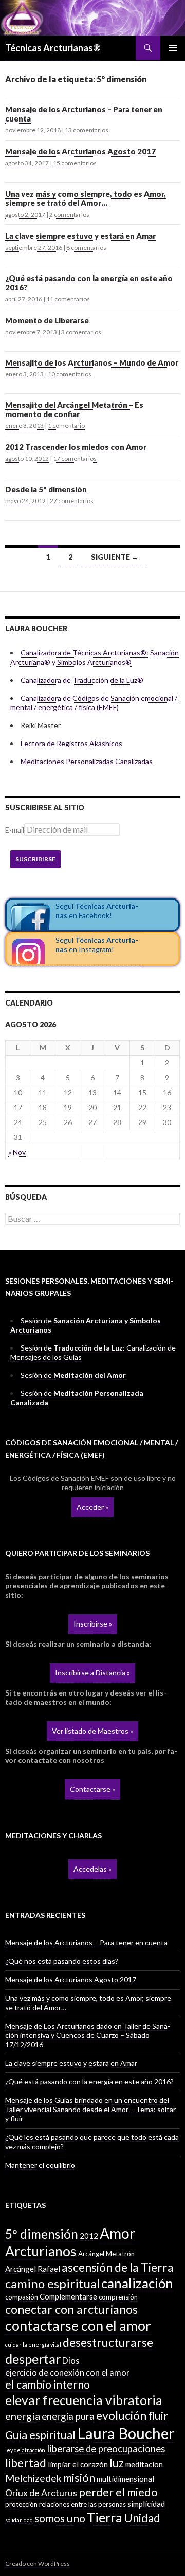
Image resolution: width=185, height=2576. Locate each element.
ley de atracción (25, 2450)
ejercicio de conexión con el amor (67, 2372)
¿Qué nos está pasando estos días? (62, 1961)
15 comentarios (75, 163)
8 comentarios (86, 247)
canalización (137, 2283)
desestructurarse (108, 2342)
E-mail (15, 830)
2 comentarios (69, 214)
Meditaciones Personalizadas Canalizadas (87, 761)
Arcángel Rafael (33, 2269)
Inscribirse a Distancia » (92, 1673)
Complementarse (68, 2296)
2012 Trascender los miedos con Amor (76, 447)
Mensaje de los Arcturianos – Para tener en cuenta (84, 114)
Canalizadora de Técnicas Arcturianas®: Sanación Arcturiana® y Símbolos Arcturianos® (95, 657)
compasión (22, 2297)
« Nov (17, 1152)
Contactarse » (92, 1789)
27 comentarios (72, 501)
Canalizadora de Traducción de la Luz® (82, 680)
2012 (89, 2236)
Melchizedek (33, 2478)
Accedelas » (92, 1869)
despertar (33, 2359)
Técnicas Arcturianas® (53, 48)
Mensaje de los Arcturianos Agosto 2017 (80, 151)
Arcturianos (41, 2251)
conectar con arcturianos (71, 2309)
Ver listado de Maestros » (92, 1731)
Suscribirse (35, 859)
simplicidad (146, 2504)
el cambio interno (48, 2384)
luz (117, 2463)
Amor (117, 2233)
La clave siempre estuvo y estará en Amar (80, 236)
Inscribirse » (93, 1624)
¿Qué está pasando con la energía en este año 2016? (89, 283)
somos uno (60, 2518)
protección (21, 2504)
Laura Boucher (126, 2433)
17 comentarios (75, 459)
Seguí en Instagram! (97, 945)
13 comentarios (87, 130)
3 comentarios (81, 332)
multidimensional (125, 2479)
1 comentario (66, 426)
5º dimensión (42, 2234)
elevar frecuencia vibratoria (84, 2400)
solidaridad (19, 2520)
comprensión (118, 2297)
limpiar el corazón (78, 2464)
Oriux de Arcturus (41, 2493)
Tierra (105, 2517)
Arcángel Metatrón (106, 2254)
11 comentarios (68, 299)
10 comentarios (70, 374)
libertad (26, 2463)
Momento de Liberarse (47, 320)
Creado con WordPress (38, 2563)
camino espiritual (52, 2283)
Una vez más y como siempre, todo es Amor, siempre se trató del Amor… (86, 198)
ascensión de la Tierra (118, 2267)
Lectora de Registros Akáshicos (71, 743)
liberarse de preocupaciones (106, 2449)
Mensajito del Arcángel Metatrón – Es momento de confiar (74, 409)
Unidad (142, 2518)
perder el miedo (118, 2492)
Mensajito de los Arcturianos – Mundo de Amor (92, 362)
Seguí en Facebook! (97, 911)
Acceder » (92, 1507)
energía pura (68, 2416)
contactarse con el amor (78, 2326)
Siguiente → (115, 557)
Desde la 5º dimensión (46, 489)
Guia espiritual (40, 2435)
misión (79, 2478)
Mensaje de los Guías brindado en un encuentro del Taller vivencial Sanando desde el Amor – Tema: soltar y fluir (90, 2109)
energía (23, 2416)
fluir (158, 2416)
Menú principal (173, 48)
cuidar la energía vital (33, 2345)
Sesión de (73, 1375)
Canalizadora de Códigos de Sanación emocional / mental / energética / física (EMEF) (94, 703)
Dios (71, 2361)
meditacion (144, 2464)
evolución (121, 2415)
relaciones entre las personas (82, 2504)
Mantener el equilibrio (40, 2165)
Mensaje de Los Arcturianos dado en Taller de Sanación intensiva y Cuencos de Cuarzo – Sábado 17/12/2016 (88, 2035)
